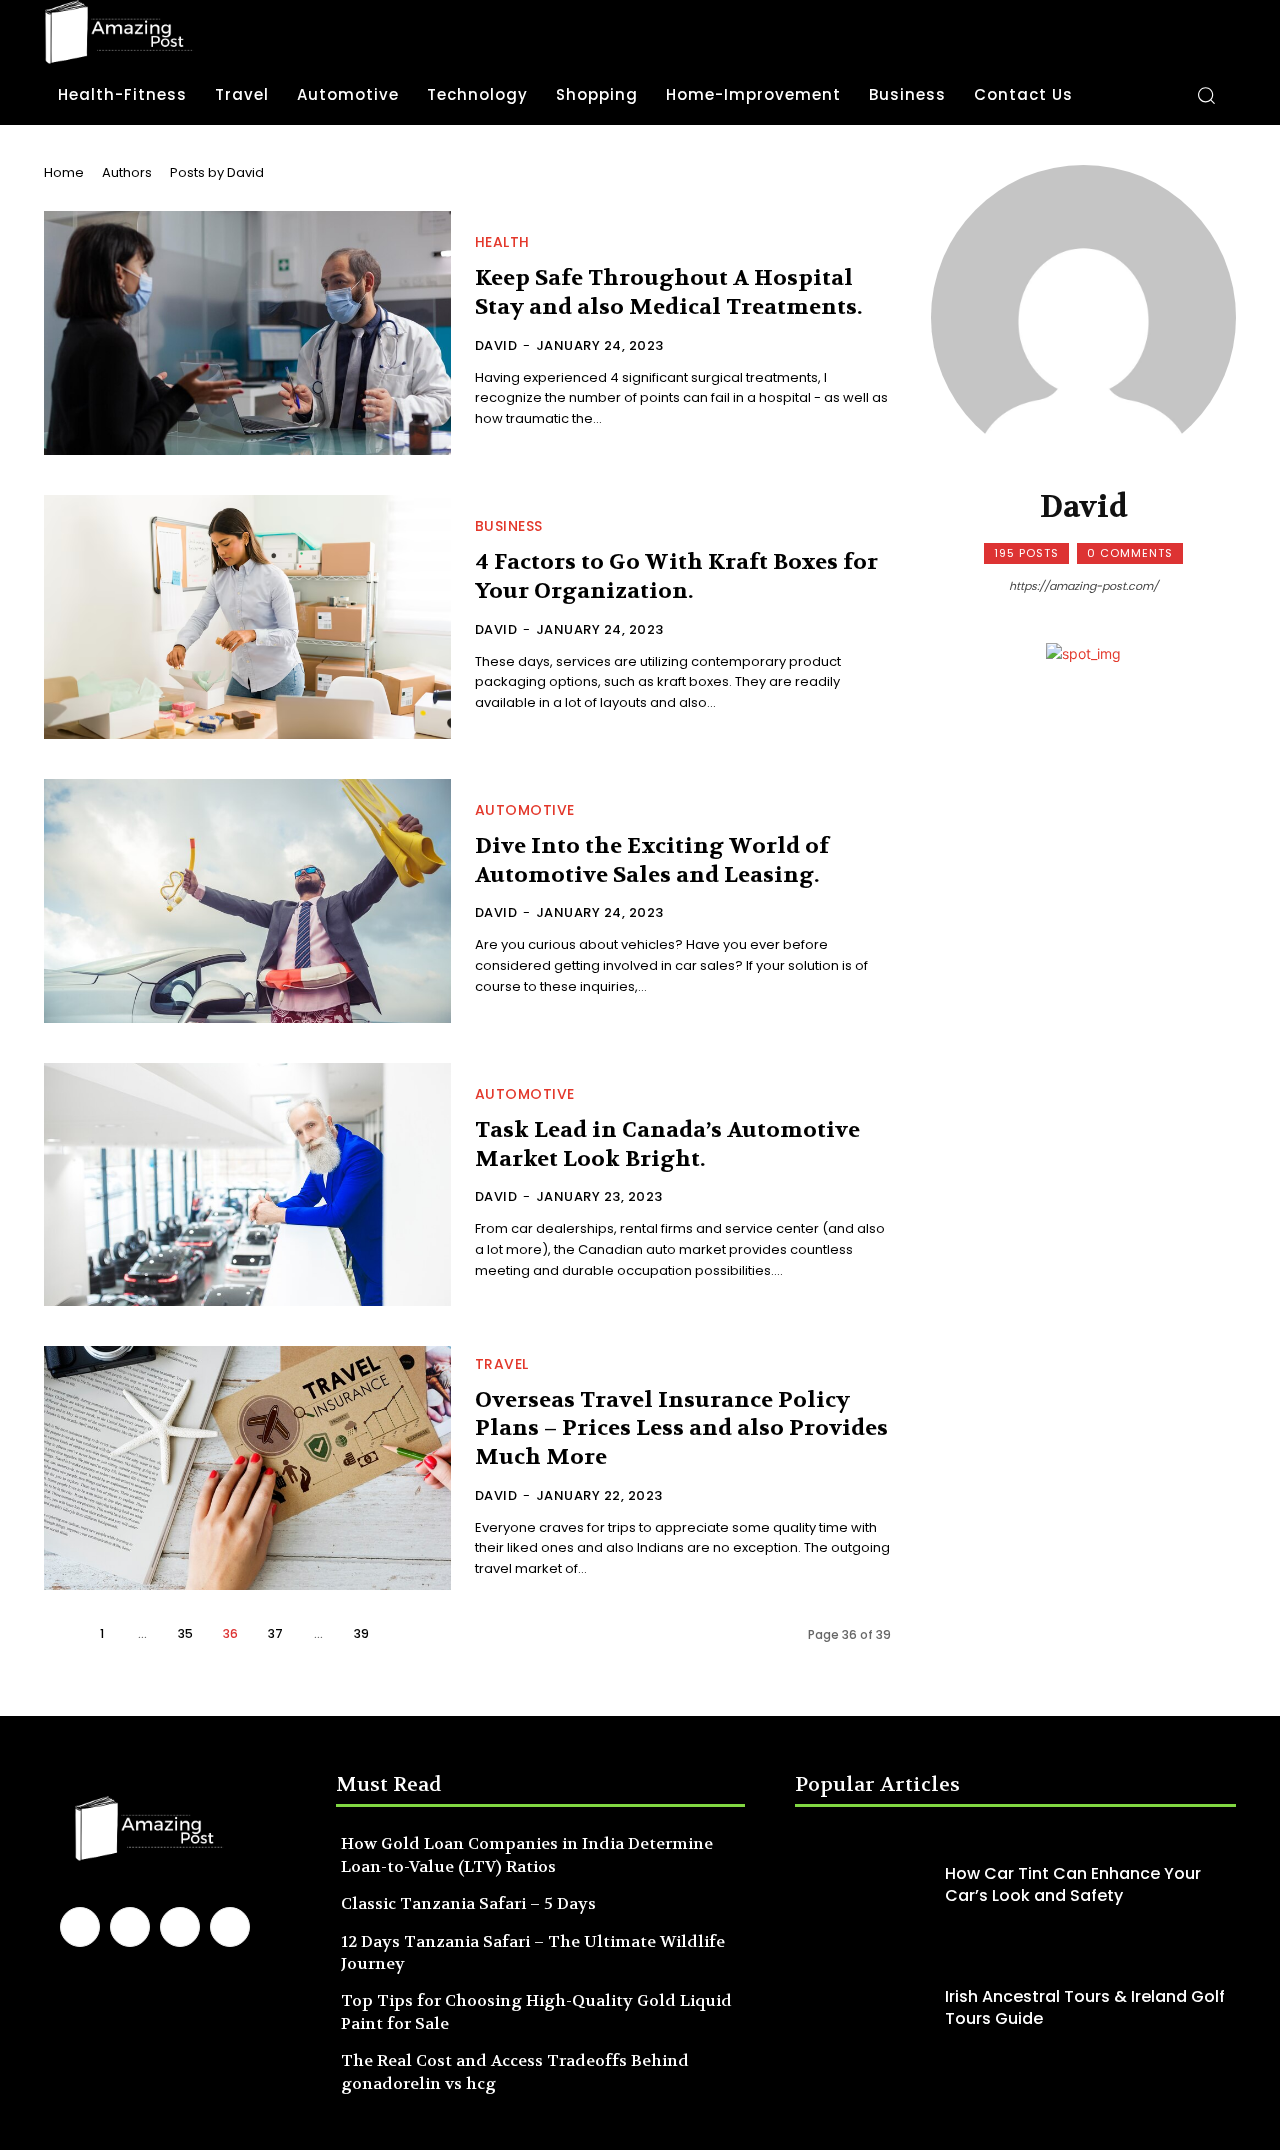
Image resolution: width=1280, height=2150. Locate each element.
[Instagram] (130, 1927)
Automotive (525, 810)
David (496, 345)
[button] (1206, 95)
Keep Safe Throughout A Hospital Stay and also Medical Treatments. (668, 292)
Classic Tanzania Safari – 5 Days (468, 1903)
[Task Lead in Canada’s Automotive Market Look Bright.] (247, 1185)
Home (64, 172)
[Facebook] (80, 1927)
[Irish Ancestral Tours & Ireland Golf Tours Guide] (864, 2008)
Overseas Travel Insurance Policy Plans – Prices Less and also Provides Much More (681, 1428)
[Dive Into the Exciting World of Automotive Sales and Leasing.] (247, 901)
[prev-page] (60, 1633)
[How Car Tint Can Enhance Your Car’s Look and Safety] (864, 1884)
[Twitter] (230, 1927)
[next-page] (404, 1633)
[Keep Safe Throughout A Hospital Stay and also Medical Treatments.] (247, 333)
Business (509, 526)
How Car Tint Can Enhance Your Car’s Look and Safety (1073, 1884)
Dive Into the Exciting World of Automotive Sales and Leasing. (652, 860)
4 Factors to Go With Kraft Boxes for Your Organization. (676, 576)
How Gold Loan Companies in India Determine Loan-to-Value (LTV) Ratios (527, 1854)
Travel (502, 1364)
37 (275, 1633)
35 (185, 1633)
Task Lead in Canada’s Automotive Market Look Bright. (667, 1144)
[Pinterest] (180, 1927)
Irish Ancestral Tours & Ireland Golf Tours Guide (1085, 2007)
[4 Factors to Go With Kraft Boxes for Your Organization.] (247, 617)
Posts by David (217, 172)
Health (502, 242)
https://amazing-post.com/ (1083, 586)
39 (361, 1633)
